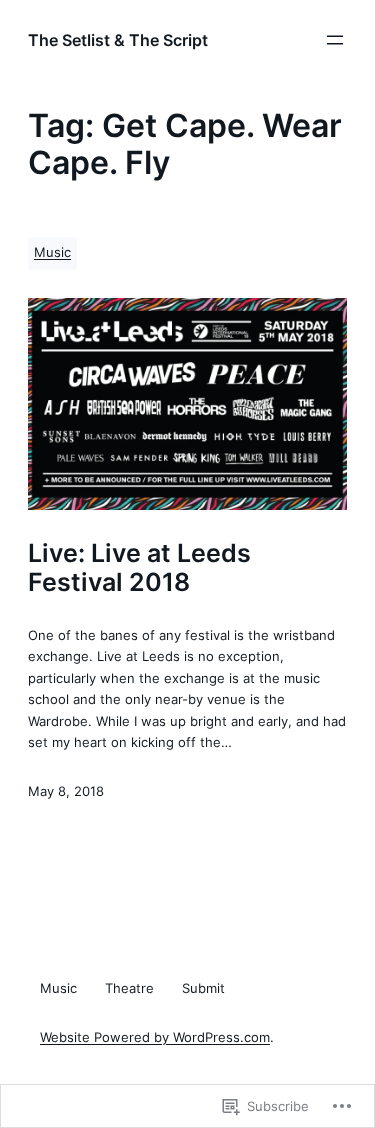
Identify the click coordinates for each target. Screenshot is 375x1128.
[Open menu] (335, 40)
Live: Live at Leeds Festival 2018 (139, 567)
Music (52, 252)
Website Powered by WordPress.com (155, 1037)
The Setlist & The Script (118, 40)
